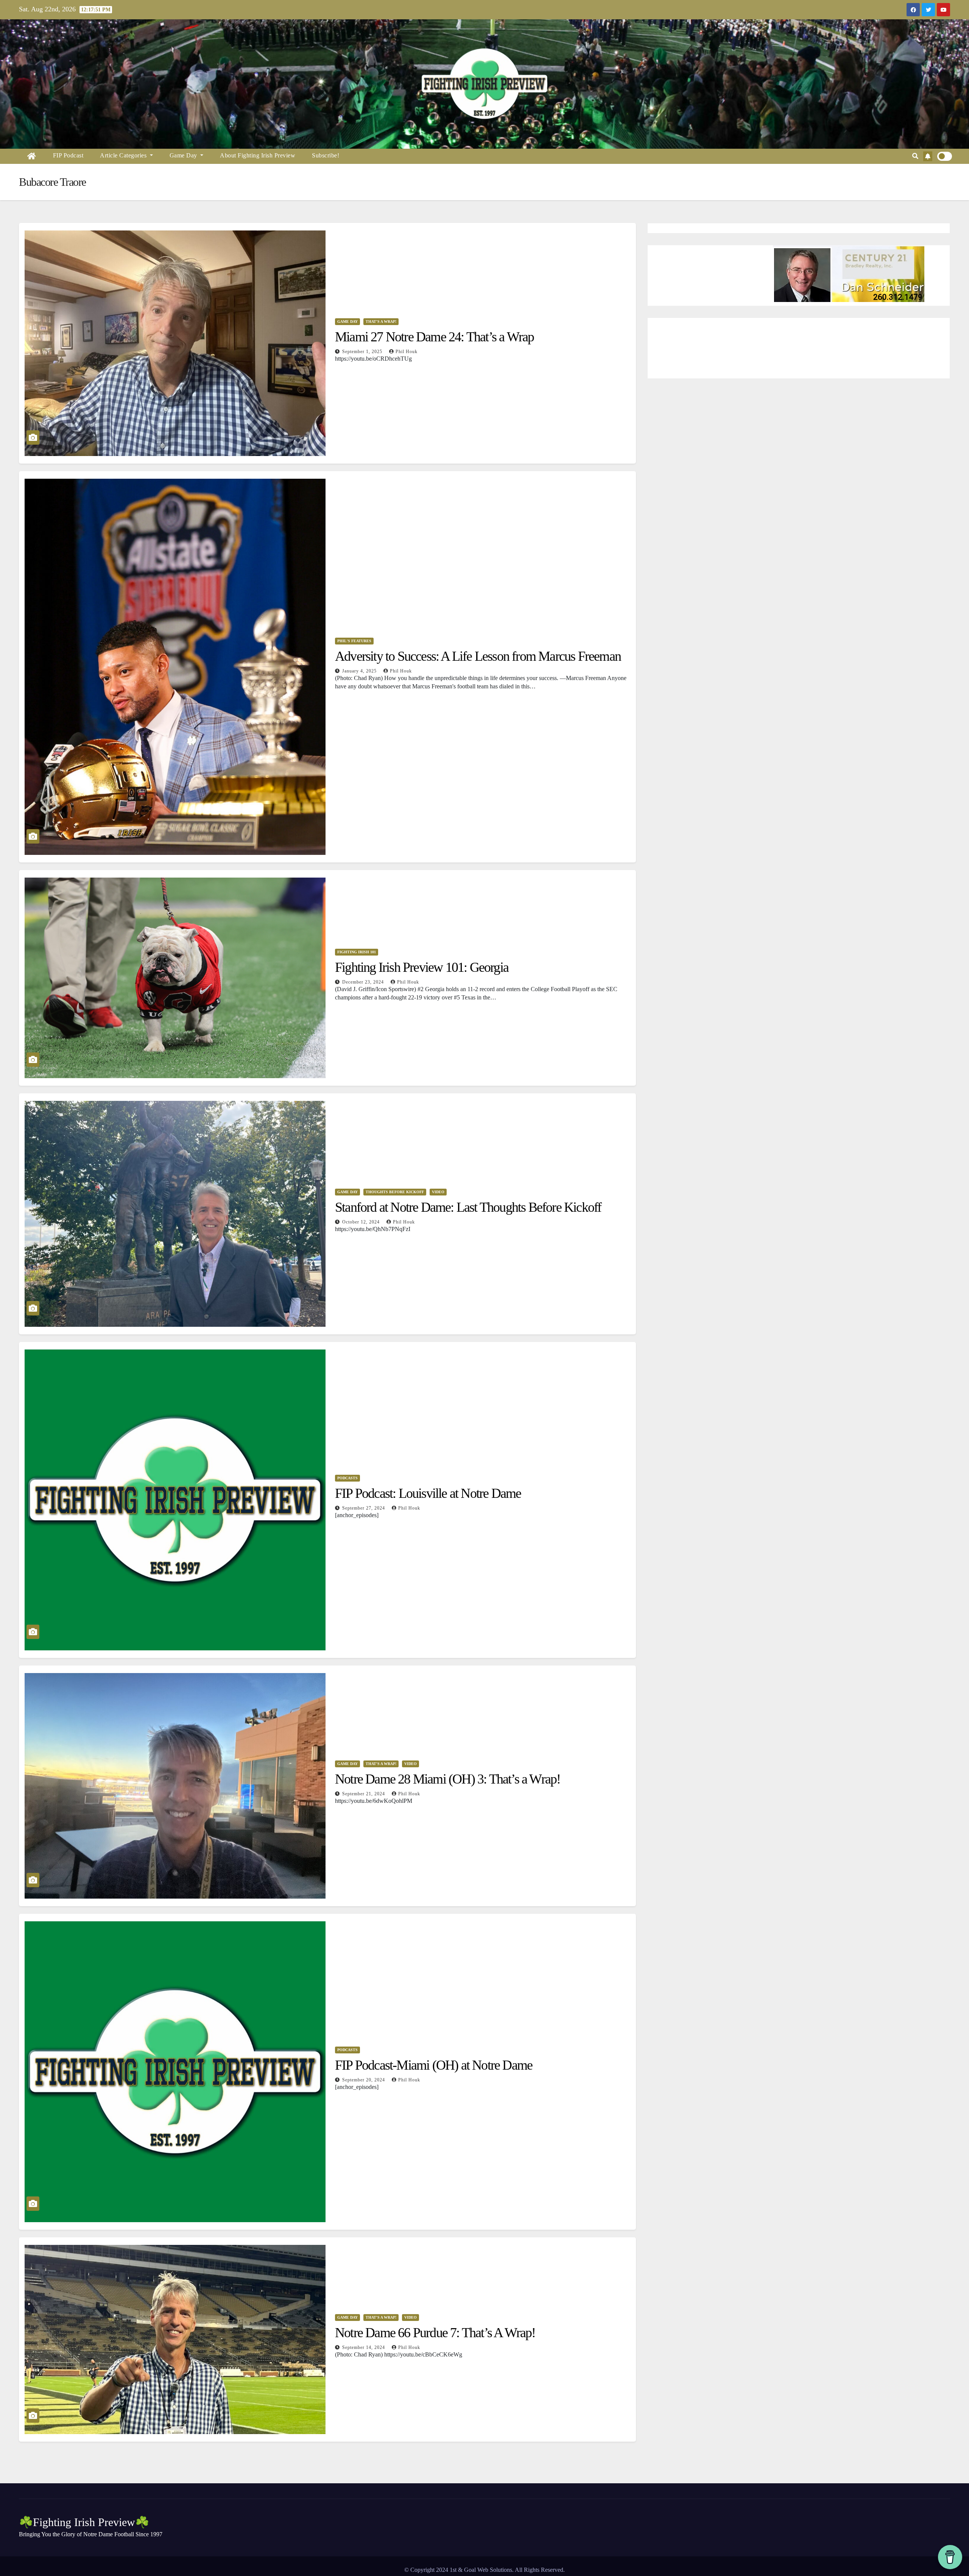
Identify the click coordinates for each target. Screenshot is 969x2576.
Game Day (184, 155)
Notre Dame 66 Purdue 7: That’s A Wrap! (435, 2333)
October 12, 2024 (362, 1222)
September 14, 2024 (364, 2347)
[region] (799, 274)
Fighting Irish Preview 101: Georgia (422, 967)
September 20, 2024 (364, 2080)
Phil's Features (354, 641)
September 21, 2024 (364, 1794)
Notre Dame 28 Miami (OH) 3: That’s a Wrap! (448, 1779)
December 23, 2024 (364, 982)
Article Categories (124, 155)
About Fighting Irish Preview (258, 155)
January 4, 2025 (360, 671)
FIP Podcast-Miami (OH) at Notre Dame (434, 2065)
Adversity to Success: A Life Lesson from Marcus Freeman (478, 656)
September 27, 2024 (364, 1508)
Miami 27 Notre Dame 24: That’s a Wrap (434, 337)
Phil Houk (407, 352)
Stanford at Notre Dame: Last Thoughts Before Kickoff (468, 1207)
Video (438, 1192)
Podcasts (347, 1478)
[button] (915, 156)
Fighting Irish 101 (357, 952)
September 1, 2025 (363, 352)
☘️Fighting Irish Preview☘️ (84, 2522)
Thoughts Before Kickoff (395, 1192)
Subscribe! (326, 155)
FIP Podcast (68, 155)
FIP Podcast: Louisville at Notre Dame (428, 1493)
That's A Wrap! (381, 321)
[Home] (32, 156)
